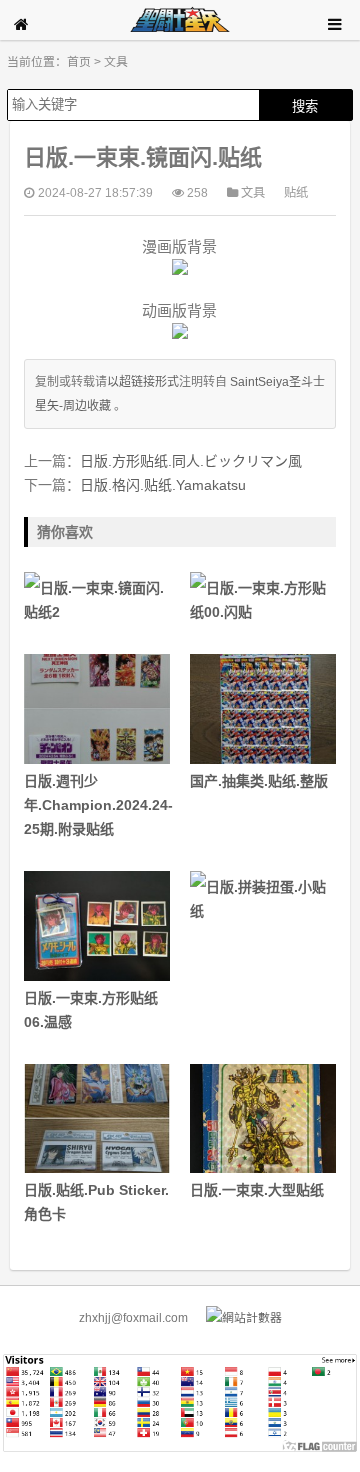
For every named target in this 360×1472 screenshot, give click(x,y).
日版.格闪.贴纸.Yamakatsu (163, 485)
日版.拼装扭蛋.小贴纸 (258, 899)
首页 (79, 62)
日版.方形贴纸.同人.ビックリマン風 (191, 461)
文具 (116, 62)
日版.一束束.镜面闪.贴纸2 (94, 600)
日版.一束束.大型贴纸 (257, 1190)
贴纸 (296, 193)
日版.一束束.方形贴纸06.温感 (91, 1010)
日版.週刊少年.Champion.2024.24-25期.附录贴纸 (97, 805)
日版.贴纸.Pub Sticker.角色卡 (96, 1202)
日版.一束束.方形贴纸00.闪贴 (258, 600)
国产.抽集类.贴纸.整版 (259, 781)
